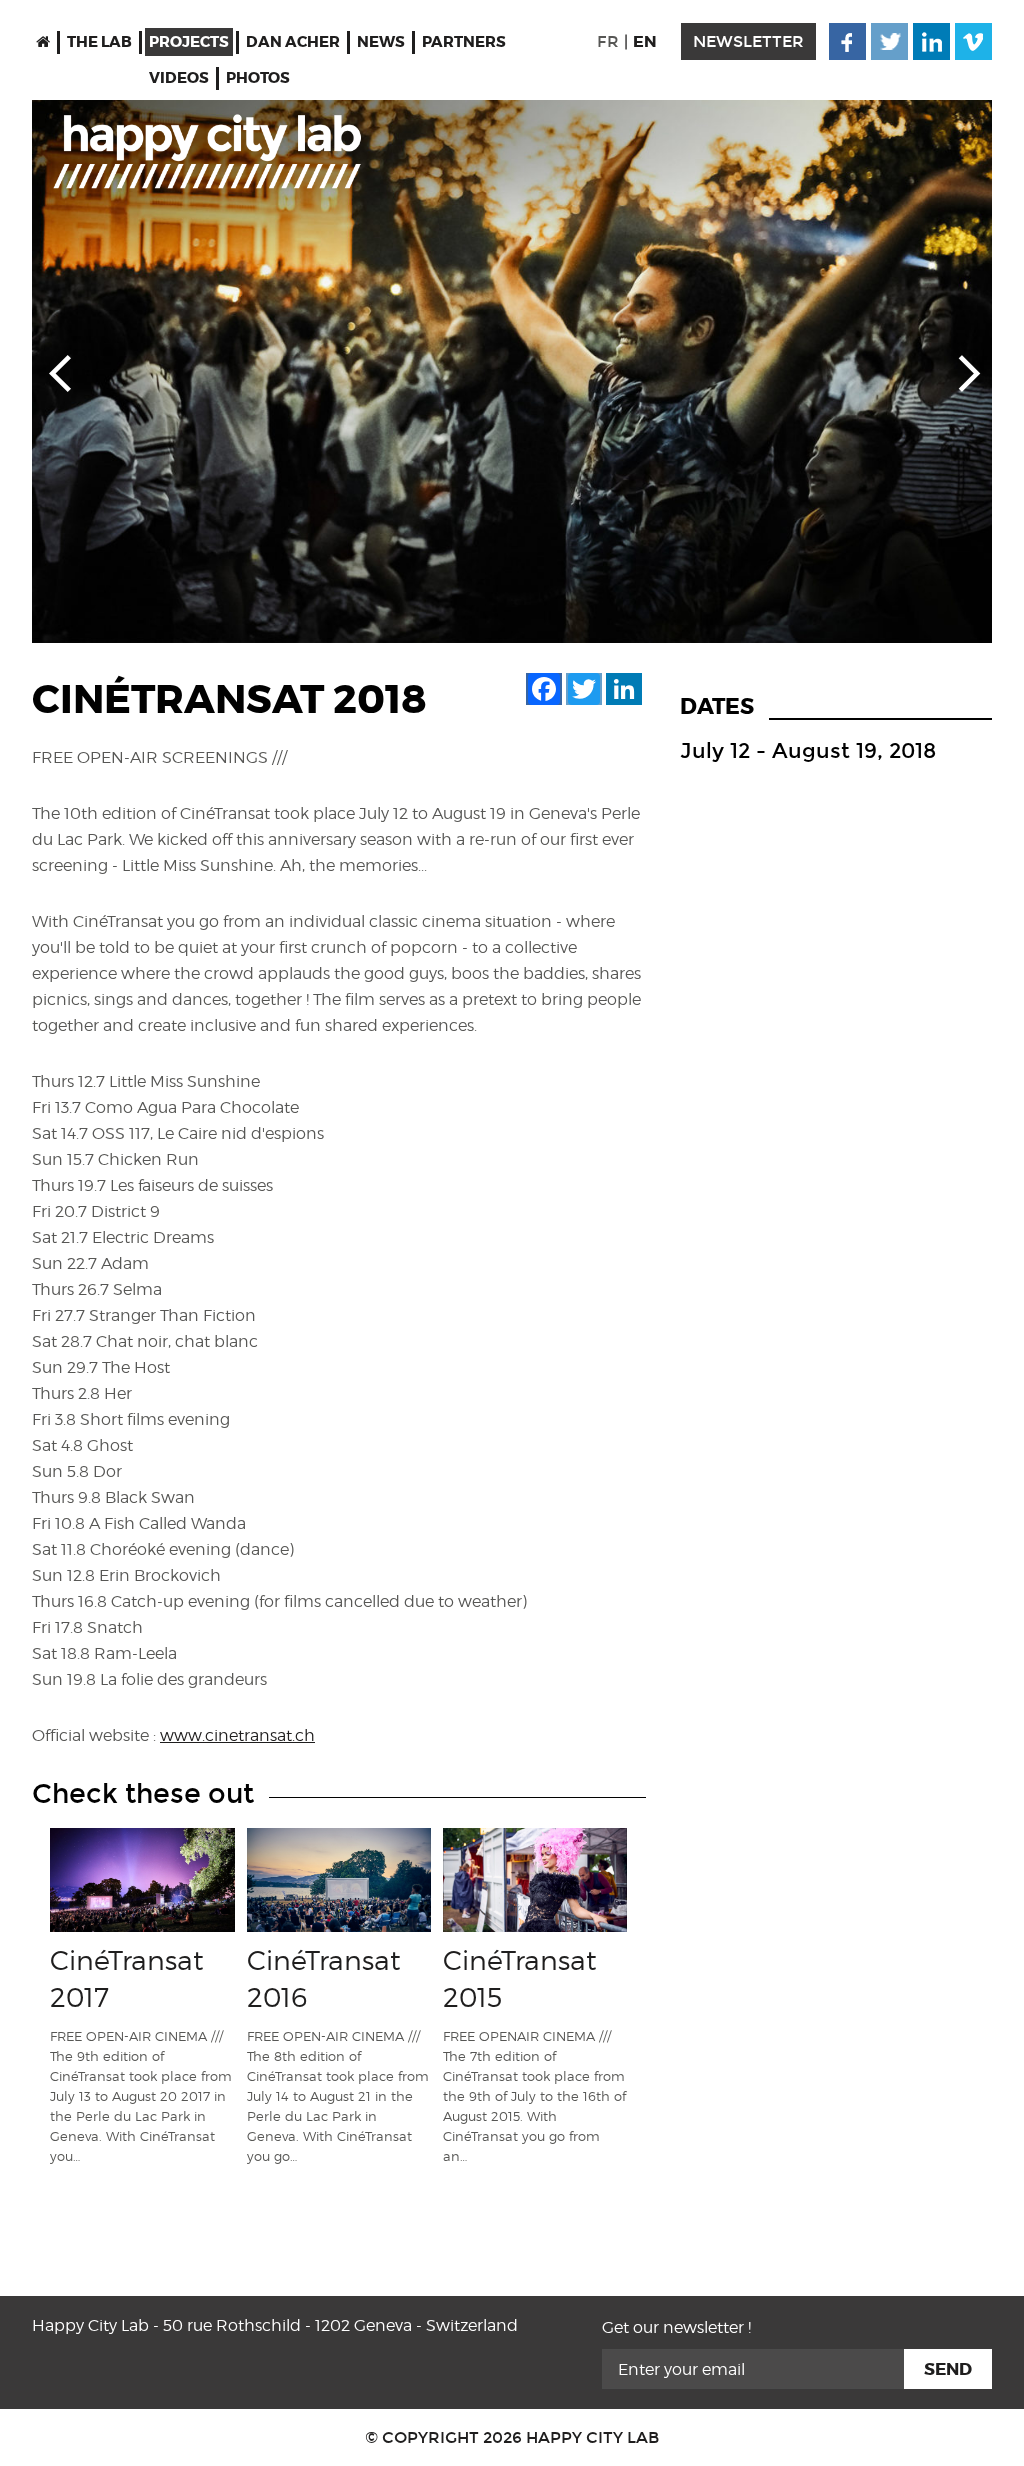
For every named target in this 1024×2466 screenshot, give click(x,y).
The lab (99, 42)
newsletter (748, 41)
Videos (179, 78)
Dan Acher (293, 42)
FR (608, 41)
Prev (60, 372)
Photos (258, 78)
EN (645, 41)
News (381, 42)
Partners (464, 42)
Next (964, 372)
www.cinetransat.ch (237, 1735)
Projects (189, 42)
